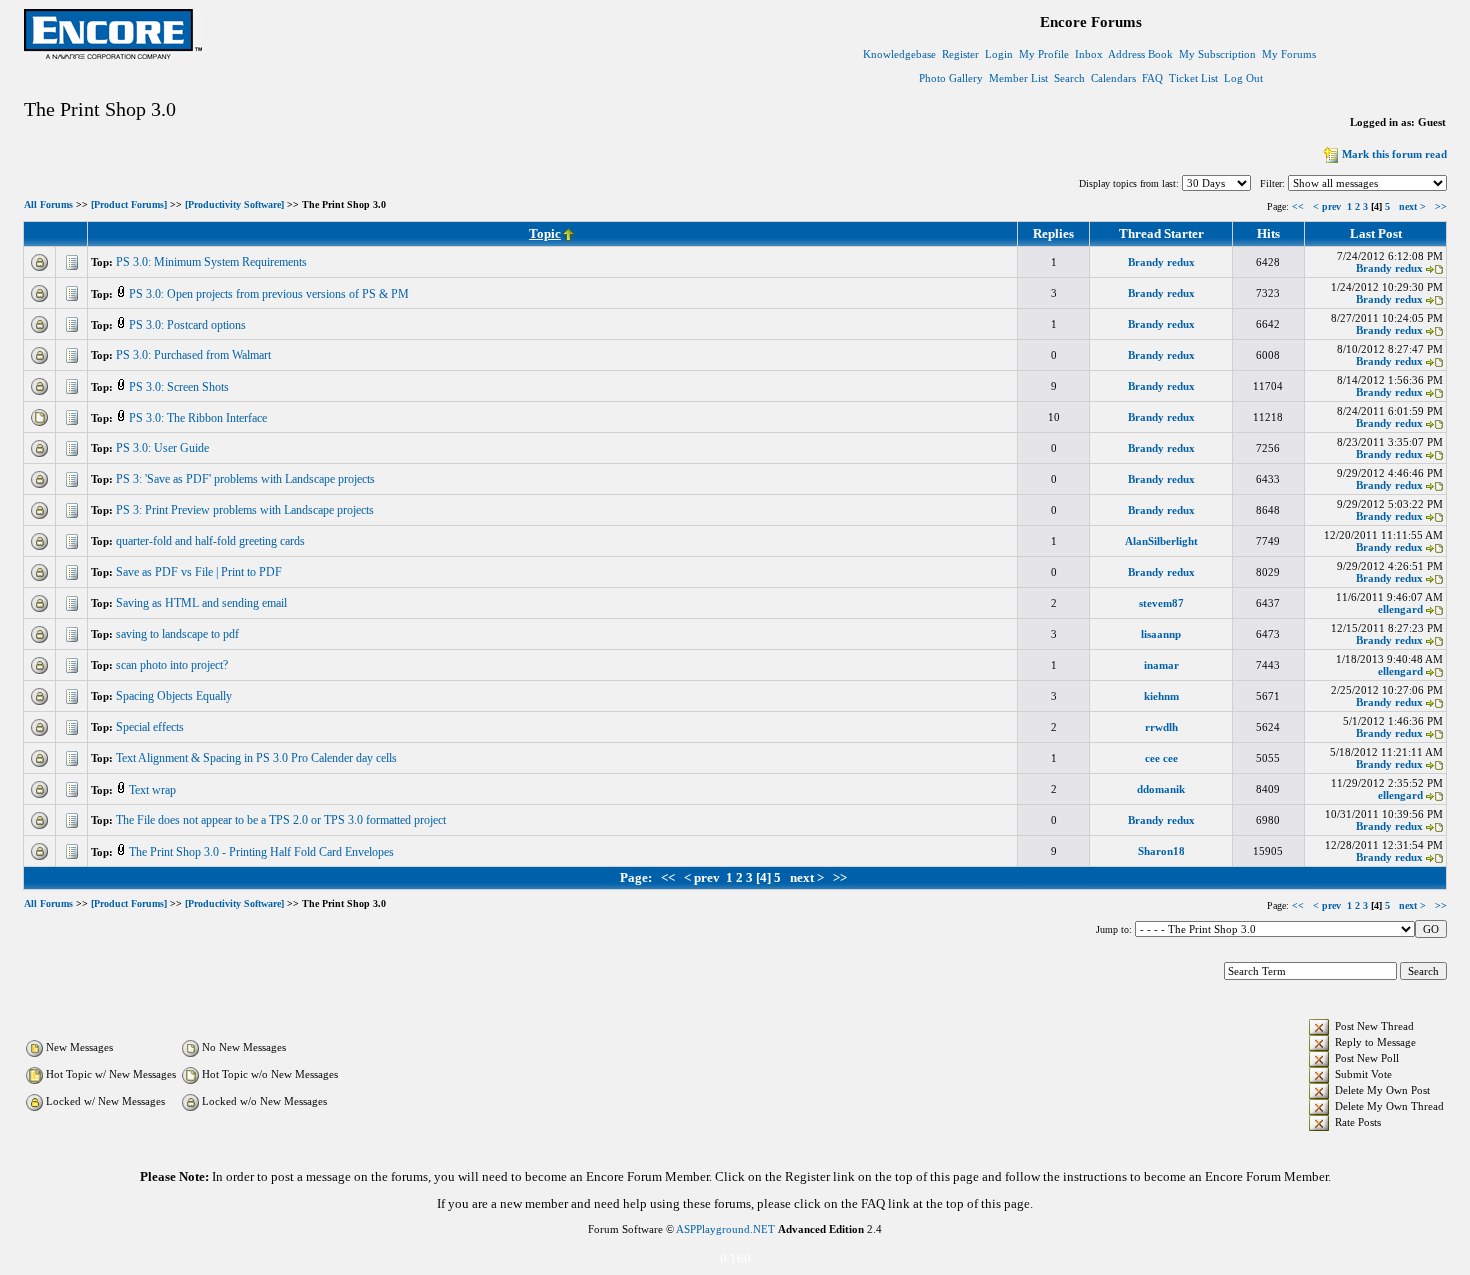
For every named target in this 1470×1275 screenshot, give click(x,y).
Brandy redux (1161, 262)
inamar (1161, 665)
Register (960, 54)
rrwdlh (1161, 727)
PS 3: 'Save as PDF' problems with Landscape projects (247, 479)
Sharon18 (1161, 851)
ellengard (1400, 609)
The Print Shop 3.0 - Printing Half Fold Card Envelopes (263, 852)
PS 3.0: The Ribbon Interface (199, 418)
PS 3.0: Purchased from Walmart (195, 355)
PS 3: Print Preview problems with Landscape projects (246, 510)
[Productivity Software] (234, 205)
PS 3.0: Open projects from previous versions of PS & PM (270, 294)
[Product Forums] (129, 205)
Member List (1018, 78)
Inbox (1089, 54)
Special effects (151, 727)
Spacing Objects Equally (175, 696)
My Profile (1044, 54)
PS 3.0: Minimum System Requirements (213, 262)
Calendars (1113, 78)
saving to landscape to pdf (179, 634)
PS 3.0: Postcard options (189, 325)
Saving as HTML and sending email (203, 603)
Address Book (1140, 54)
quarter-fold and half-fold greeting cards (212, 541)
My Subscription (1217, 54)
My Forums (1289, 54)
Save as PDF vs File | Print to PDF (200, 572)
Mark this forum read (1394, 154)
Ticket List (1193, 78)
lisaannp (1161, 634)
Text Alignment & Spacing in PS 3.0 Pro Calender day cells (258, 758)
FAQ (1152, 78)
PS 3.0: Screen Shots (180, 387)
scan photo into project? (173, 665)
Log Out (1243, 78)
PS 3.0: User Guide (164, 448)
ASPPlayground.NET (725, 1229)
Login (999, 54)
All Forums (48, 205)
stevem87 (1161, 603)
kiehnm (1161, 696)
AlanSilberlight (1161, 541)
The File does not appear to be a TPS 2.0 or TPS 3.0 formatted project (282, 820)
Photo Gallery (951, 78)
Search (1069, 78)
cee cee (1161, 758)
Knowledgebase (899, 54)
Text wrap (154, 790)
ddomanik (1161, 789)
